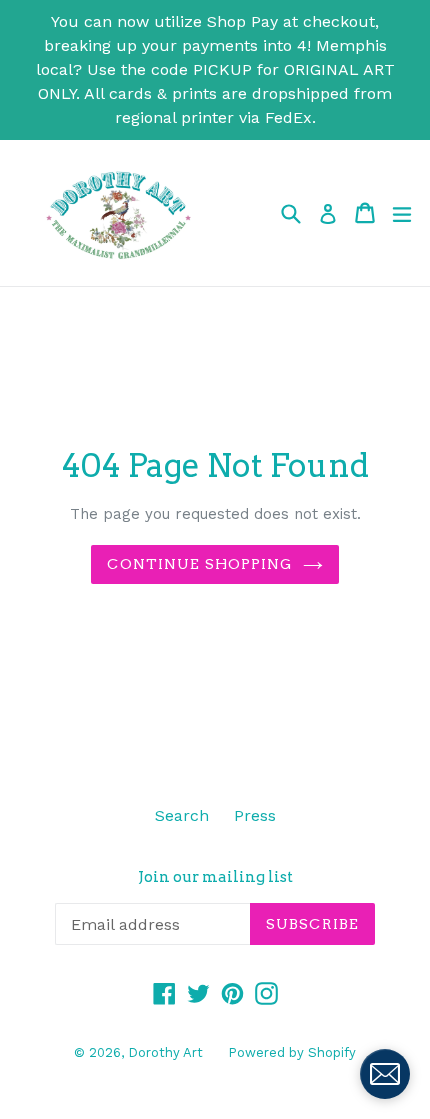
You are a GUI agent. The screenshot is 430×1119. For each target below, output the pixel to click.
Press (255, 815)
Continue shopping (199, 564)
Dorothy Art (165, 1052)
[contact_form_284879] (385, 1074)
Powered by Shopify (292, 1052)
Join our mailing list (215, 877)
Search (182, 815)
